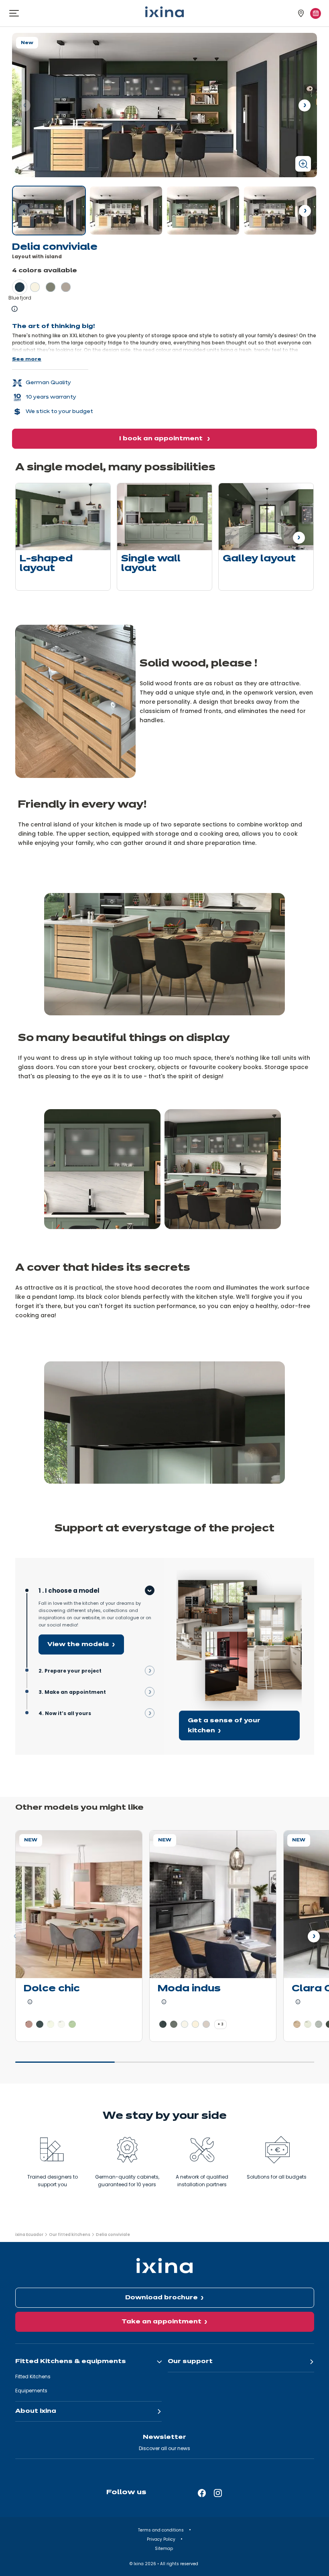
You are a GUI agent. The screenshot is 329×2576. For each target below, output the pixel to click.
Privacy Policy (162, 2539)
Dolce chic (52, 1989)
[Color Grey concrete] (319, 2024)
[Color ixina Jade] (72, 2024)
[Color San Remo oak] (297, 2024)
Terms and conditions (161, 2530)
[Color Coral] (29, 2024)
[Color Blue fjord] (20, 287)
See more (27, 359)
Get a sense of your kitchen (224, 1726)
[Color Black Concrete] (163, 2024)
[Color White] (35, 287)
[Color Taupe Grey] (174, 2024)
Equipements (31, 2391)
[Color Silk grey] (206, 2024)
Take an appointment (161, 2322)
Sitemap (164, 2549)
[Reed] (203, 211)
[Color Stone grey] (66, 287)
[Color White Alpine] (61, 2024)
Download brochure (161, 2298)
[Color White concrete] (308, 2024)
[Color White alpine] (185, 2024)
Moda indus (189, 1989)
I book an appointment (162, 439)
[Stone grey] (280, 211)
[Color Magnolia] (195, 2024)
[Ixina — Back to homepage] (164, 12)
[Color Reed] (51, 287)
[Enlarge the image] (303, 164)
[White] (126, 211)
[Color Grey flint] (40, 2024)
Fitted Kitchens (33, 2377)
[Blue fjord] (49, 211)
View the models (78, 1644)
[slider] (165, 2066)
